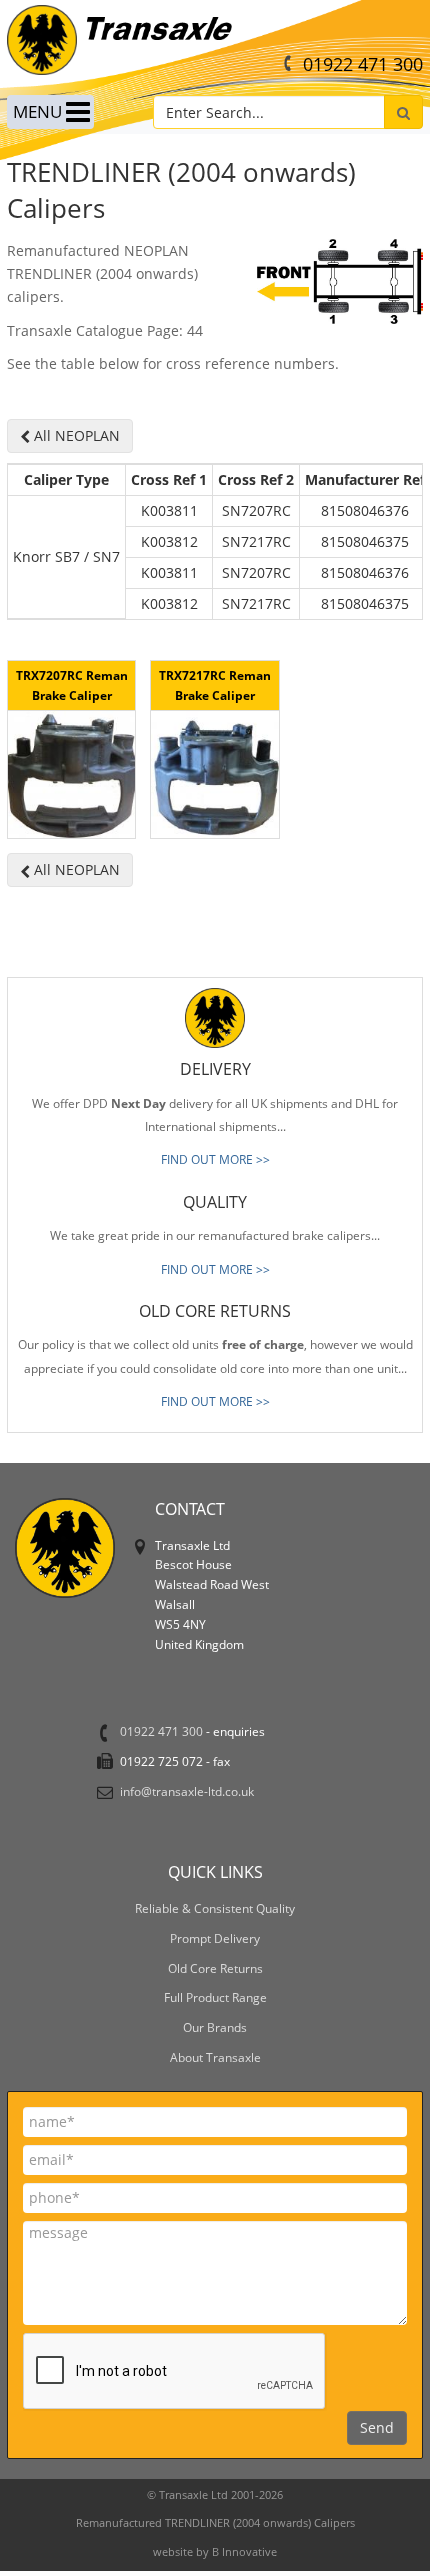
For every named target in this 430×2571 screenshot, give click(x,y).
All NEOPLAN (75, 435)
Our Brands (215, 2027)
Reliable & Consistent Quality (215, 1908)
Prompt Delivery (215, 1938)
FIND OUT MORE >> (215, 1159)
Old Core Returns (215, 1968)
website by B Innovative (215, 2551)
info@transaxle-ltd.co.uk (187, 1791)
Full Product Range (215, 1997)
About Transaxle (215, 2057)
